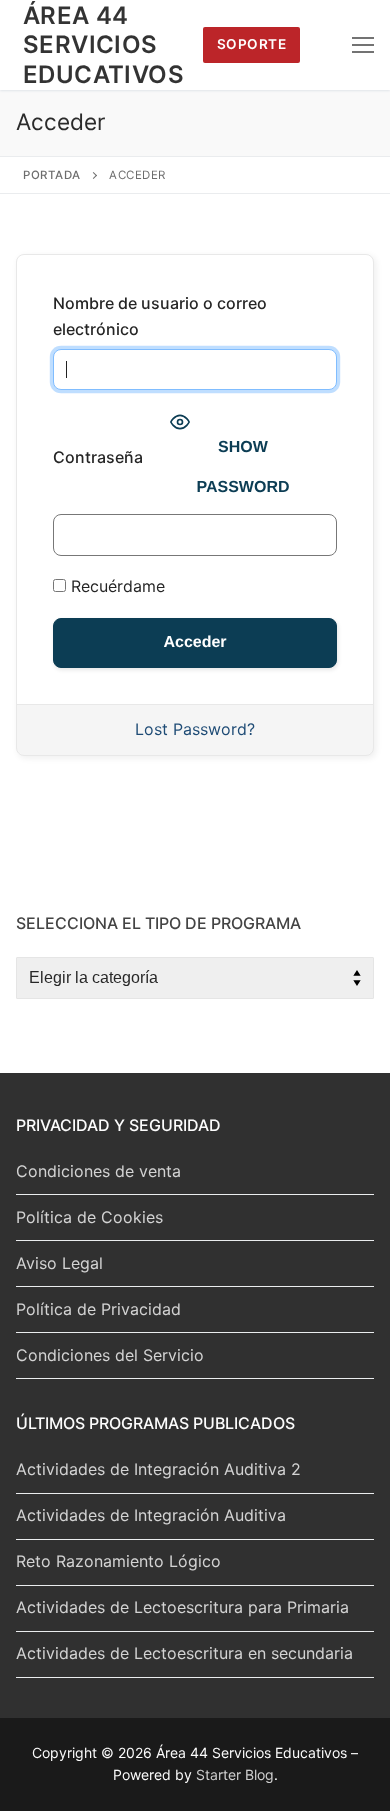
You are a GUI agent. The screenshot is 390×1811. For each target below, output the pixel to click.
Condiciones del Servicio (110, 1355)
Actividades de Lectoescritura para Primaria (182, 1607)
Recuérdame (115, 586)
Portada (52, 175)
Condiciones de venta (98, 1171)
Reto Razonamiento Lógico (118, 1561)
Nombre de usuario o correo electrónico (160, 316)
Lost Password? (195, 729)
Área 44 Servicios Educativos (103, 44)
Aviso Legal (59, 1263)
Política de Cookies (89, 1217)
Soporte (252, 44)
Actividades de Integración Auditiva (151, 1515)
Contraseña (98, 457)
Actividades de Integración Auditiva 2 (158, 1469)
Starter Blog (235, 1774)
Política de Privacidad (98, 1309)
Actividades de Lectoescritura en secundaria (184, 1653)
